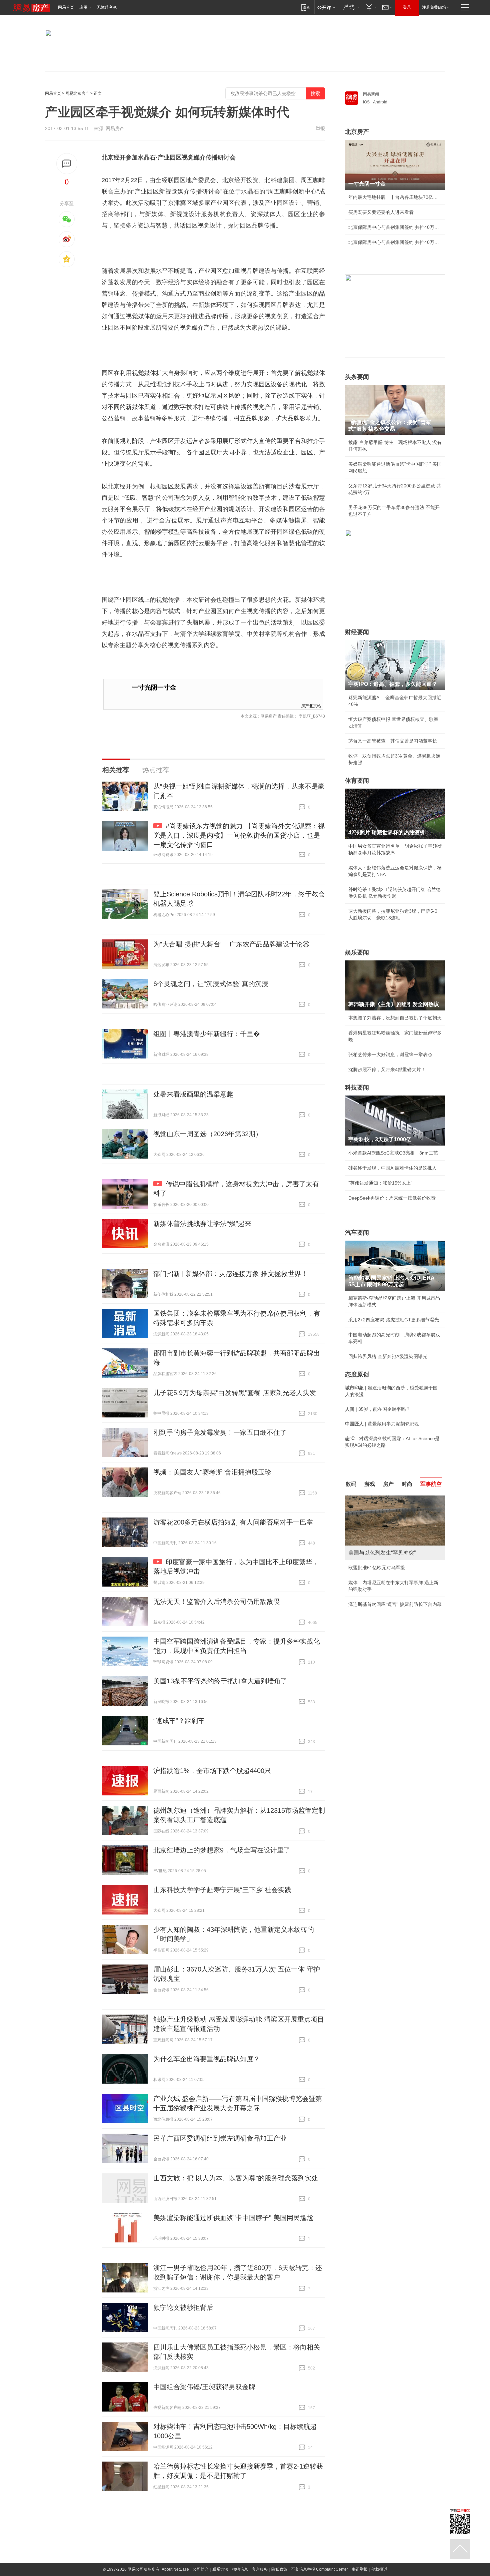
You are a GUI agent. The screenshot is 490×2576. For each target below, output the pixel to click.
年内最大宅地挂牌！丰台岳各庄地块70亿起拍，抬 (395, 197)
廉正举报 (360, 2569)
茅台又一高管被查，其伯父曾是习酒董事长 (393, 741)
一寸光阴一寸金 (154, 687)
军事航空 (431, 1484)
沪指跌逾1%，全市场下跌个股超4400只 (212, 1771)
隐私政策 (279, 2569)
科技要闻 (357, 1088)
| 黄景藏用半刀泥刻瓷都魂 (382, 1424)
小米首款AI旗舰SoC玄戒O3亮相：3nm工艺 (393, 1153)
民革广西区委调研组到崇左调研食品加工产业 (220, 2138)
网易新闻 (371, 94)
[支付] (370, 7)
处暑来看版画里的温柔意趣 (193, 1094)
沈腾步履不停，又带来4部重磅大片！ (387, 1069)
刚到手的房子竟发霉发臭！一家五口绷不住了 (220, 1432)
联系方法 (220, 2569)
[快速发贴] (67, 164)
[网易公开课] (326, 7)
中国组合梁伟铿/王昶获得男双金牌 (204, 2387)
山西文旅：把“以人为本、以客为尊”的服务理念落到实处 (236, 2178)
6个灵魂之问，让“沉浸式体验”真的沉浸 (211, 984)
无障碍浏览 (107, 7)
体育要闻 (357, 781)
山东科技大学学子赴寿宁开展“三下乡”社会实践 (222, 1890)
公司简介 (201, 2569)
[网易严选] (350, 7)
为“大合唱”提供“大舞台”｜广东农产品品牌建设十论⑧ (231, 944)
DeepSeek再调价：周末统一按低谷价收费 (392, 1198)
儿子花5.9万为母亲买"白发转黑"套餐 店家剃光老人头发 (235, 1393)
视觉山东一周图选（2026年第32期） (208, 1134)
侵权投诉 (379, 2569)
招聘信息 (240, 2569)
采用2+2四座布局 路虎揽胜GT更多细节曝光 (394, 1320)
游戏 (370, 1484)
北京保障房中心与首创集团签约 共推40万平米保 (395, 227)
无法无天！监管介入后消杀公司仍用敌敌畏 (217, 1602)
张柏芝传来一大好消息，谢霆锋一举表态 (390, 1054)
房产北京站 (311, 705)
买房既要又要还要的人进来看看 (381, 212)
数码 (351, 1484)
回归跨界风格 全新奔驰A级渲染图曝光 (388, 1356)
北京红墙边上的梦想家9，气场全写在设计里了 (222, 1850)
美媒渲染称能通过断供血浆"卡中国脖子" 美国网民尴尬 (233, 2218)
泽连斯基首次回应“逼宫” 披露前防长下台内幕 (395, 1604)
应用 (83, 7)
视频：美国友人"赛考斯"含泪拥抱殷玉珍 (212, 1472)
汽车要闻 (357, 1233)
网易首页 (66, 7)
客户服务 (260, 2569)
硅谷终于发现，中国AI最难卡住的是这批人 (392, 1168)
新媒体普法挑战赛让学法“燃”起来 (202, 1224)
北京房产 (357, 132)
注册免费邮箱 (434, 7)
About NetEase (175, 2569)
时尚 (407, 1484)
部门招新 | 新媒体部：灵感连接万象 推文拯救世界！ (230, 1274)
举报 (320, 128)
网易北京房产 (77, 93)
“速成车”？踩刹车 (179, 1721)
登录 (407, 7)
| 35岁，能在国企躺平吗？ (378, 1409)
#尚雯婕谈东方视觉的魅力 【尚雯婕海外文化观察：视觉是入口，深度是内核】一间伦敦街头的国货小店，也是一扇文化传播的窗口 (239, 835)
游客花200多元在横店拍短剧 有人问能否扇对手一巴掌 (233, 1522)
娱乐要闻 (357, 952)
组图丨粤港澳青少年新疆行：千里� (207, 1034)
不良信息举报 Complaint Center (319, 2569)
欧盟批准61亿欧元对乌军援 (377, 1568)
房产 (388, 1484)
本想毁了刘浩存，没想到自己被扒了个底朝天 (395, 1018)
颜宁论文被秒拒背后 (183, 2307)
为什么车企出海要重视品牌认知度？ (207, 2059)
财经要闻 (357, 632)
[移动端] (305, 7)
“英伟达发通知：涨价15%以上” (380, 1183)
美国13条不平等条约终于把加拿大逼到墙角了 (220, 1681)
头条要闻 (357, 377)
